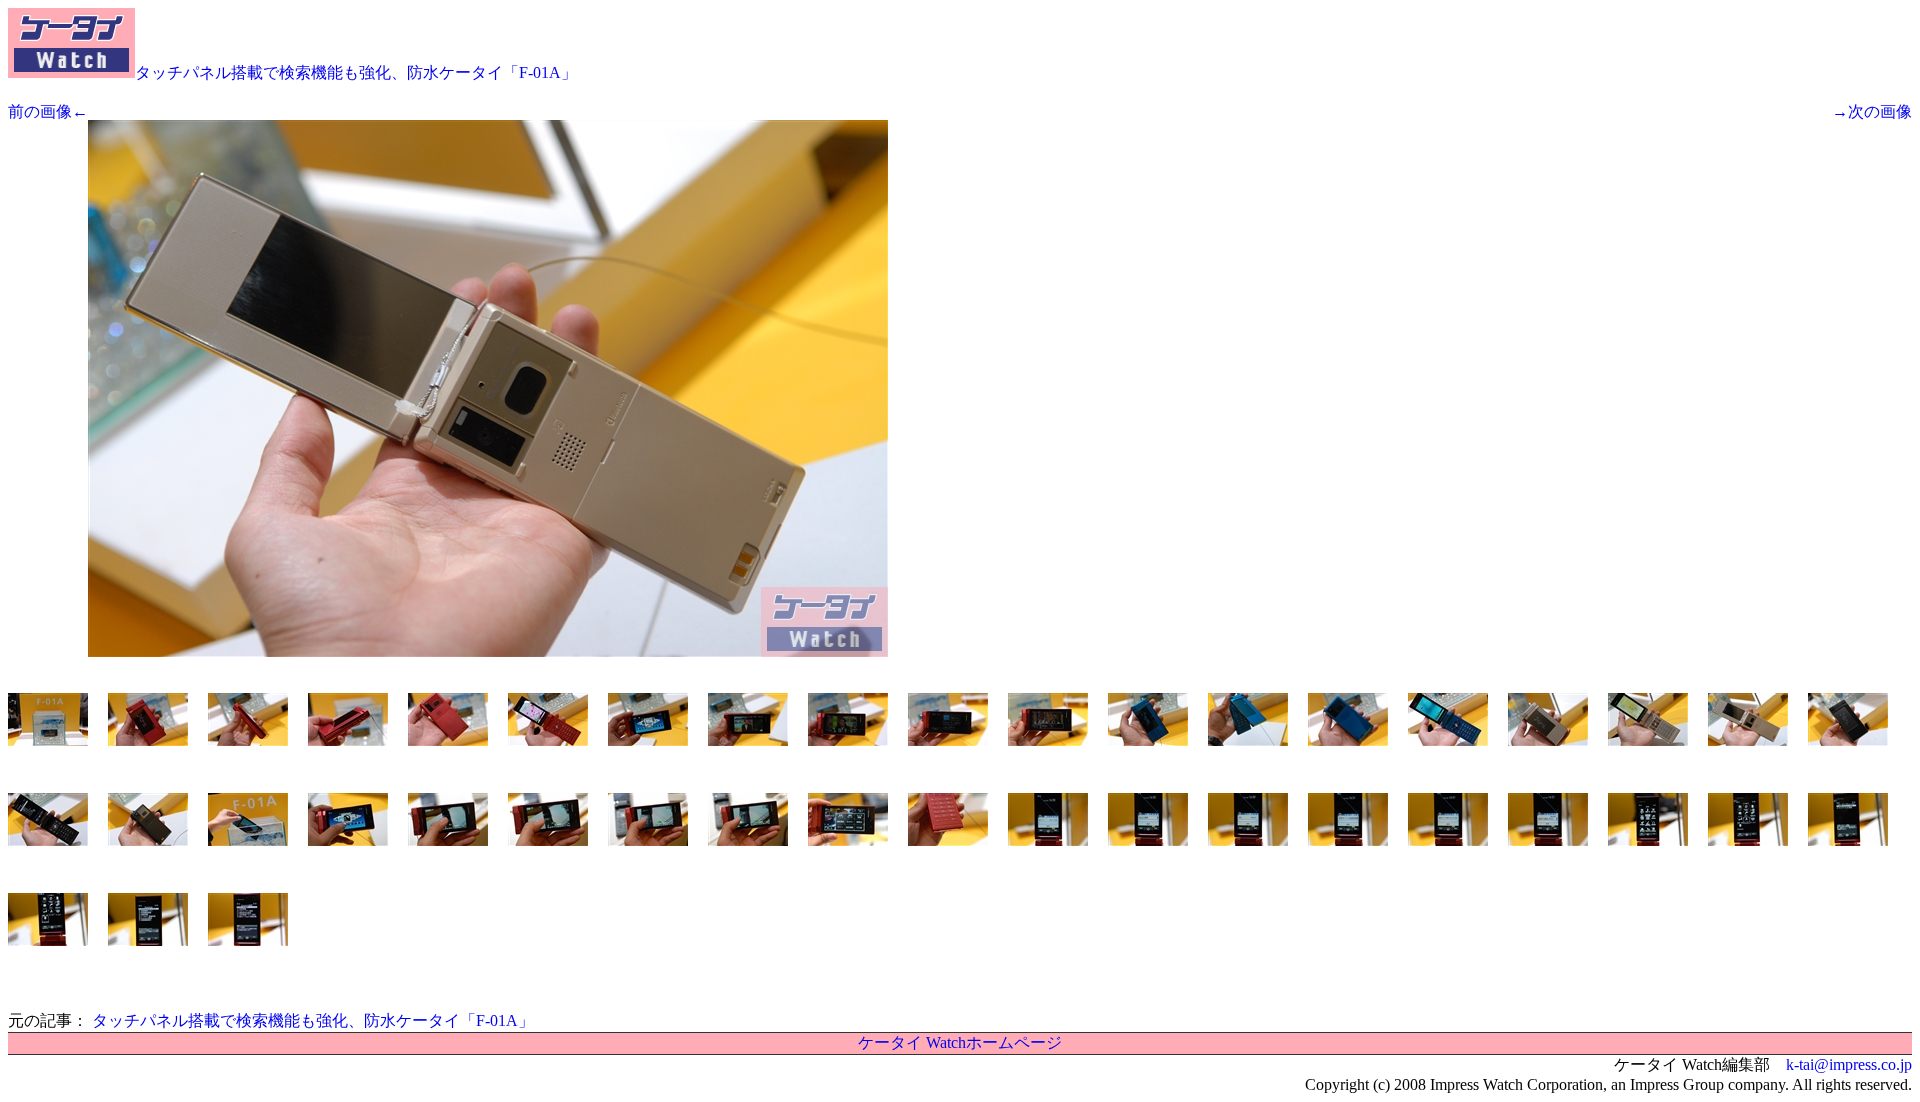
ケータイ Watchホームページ (960, 1042)
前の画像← (48, 111)
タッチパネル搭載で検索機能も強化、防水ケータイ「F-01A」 (356, 72)
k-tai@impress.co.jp (1849, 1064)
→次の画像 (1872, 111)
